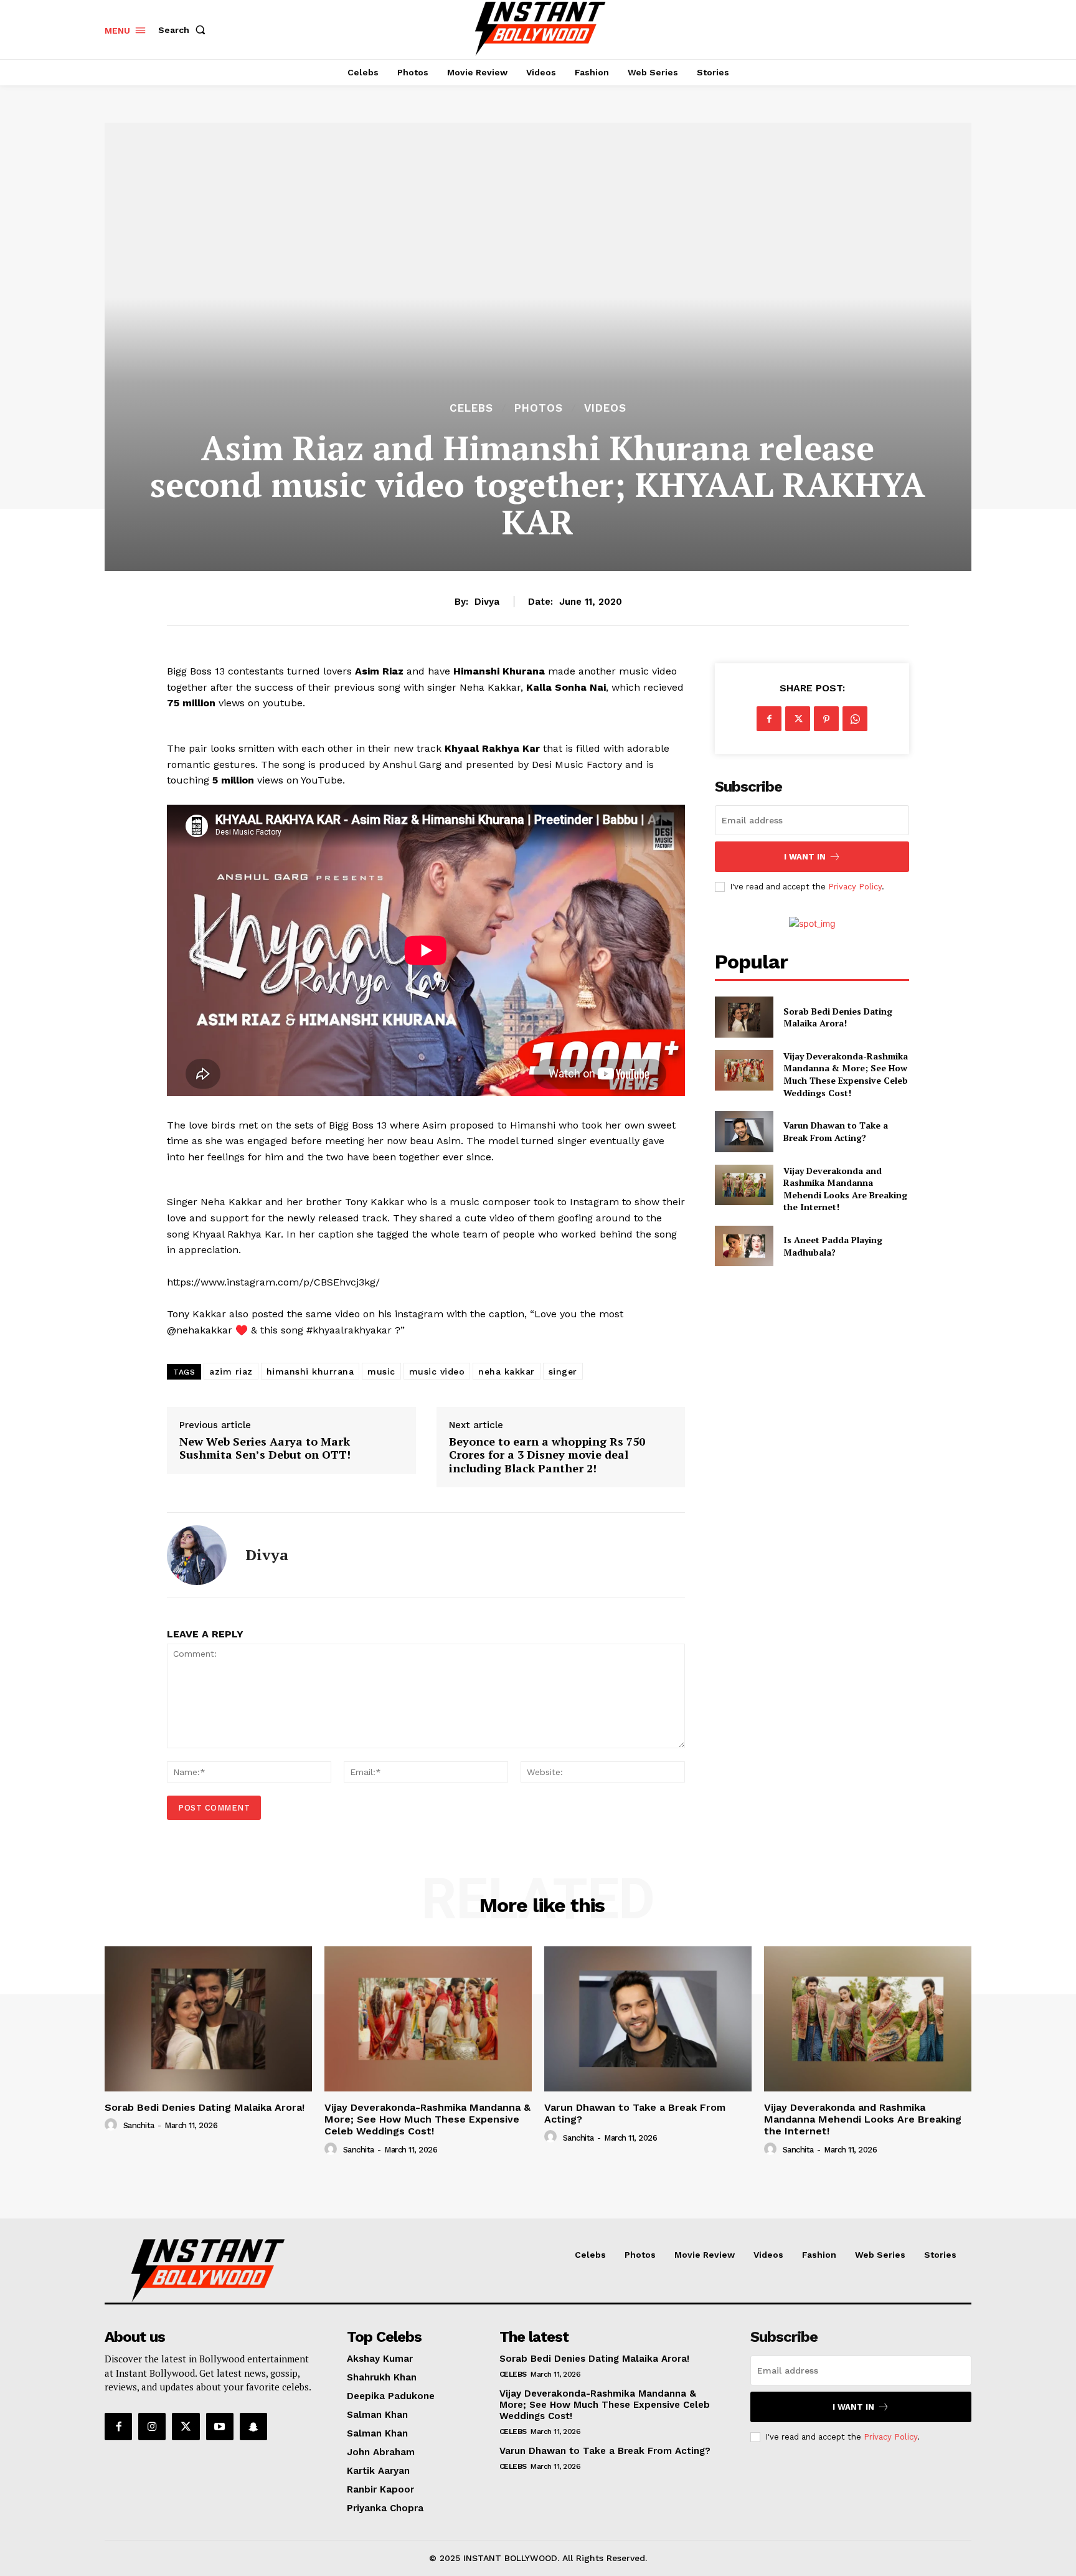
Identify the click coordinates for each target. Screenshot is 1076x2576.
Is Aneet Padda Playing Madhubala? (833, 1246)
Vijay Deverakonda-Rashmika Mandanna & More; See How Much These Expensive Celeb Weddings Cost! (846, 1074)
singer (563, 1371)
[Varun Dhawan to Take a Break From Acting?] (744, 1131)
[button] (184, 30)
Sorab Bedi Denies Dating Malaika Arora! (838, 1017)
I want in (805, 857)
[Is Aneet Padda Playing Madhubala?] (744, 1246)
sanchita (139, 2125)
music (381, 1371)
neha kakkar (507, 1371)
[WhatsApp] (855, 719)
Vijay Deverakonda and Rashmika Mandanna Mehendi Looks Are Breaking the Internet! (845, 1189)
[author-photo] (113, 2125)
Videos (605, 408)
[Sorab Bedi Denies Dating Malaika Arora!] (744, 1017)
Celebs (471, 408)
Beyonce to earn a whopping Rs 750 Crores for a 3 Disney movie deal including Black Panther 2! (547, 1455)
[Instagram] (152, 2427)
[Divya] (197, 1555)
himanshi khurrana (310, 1371)
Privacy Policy (855, 887)
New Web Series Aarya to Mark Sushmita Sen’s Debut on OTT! (265, 1448)
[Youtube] (220, 2427)
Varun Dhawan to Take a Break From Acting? (836, 1131)
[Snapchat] (253, 2427)
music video (437, 1371)
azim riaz (231, 1371)
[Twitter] (798, 719)
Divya (487, 602)
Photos (539, 408)
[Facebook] (769, 719)
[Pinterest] (826, 719)
